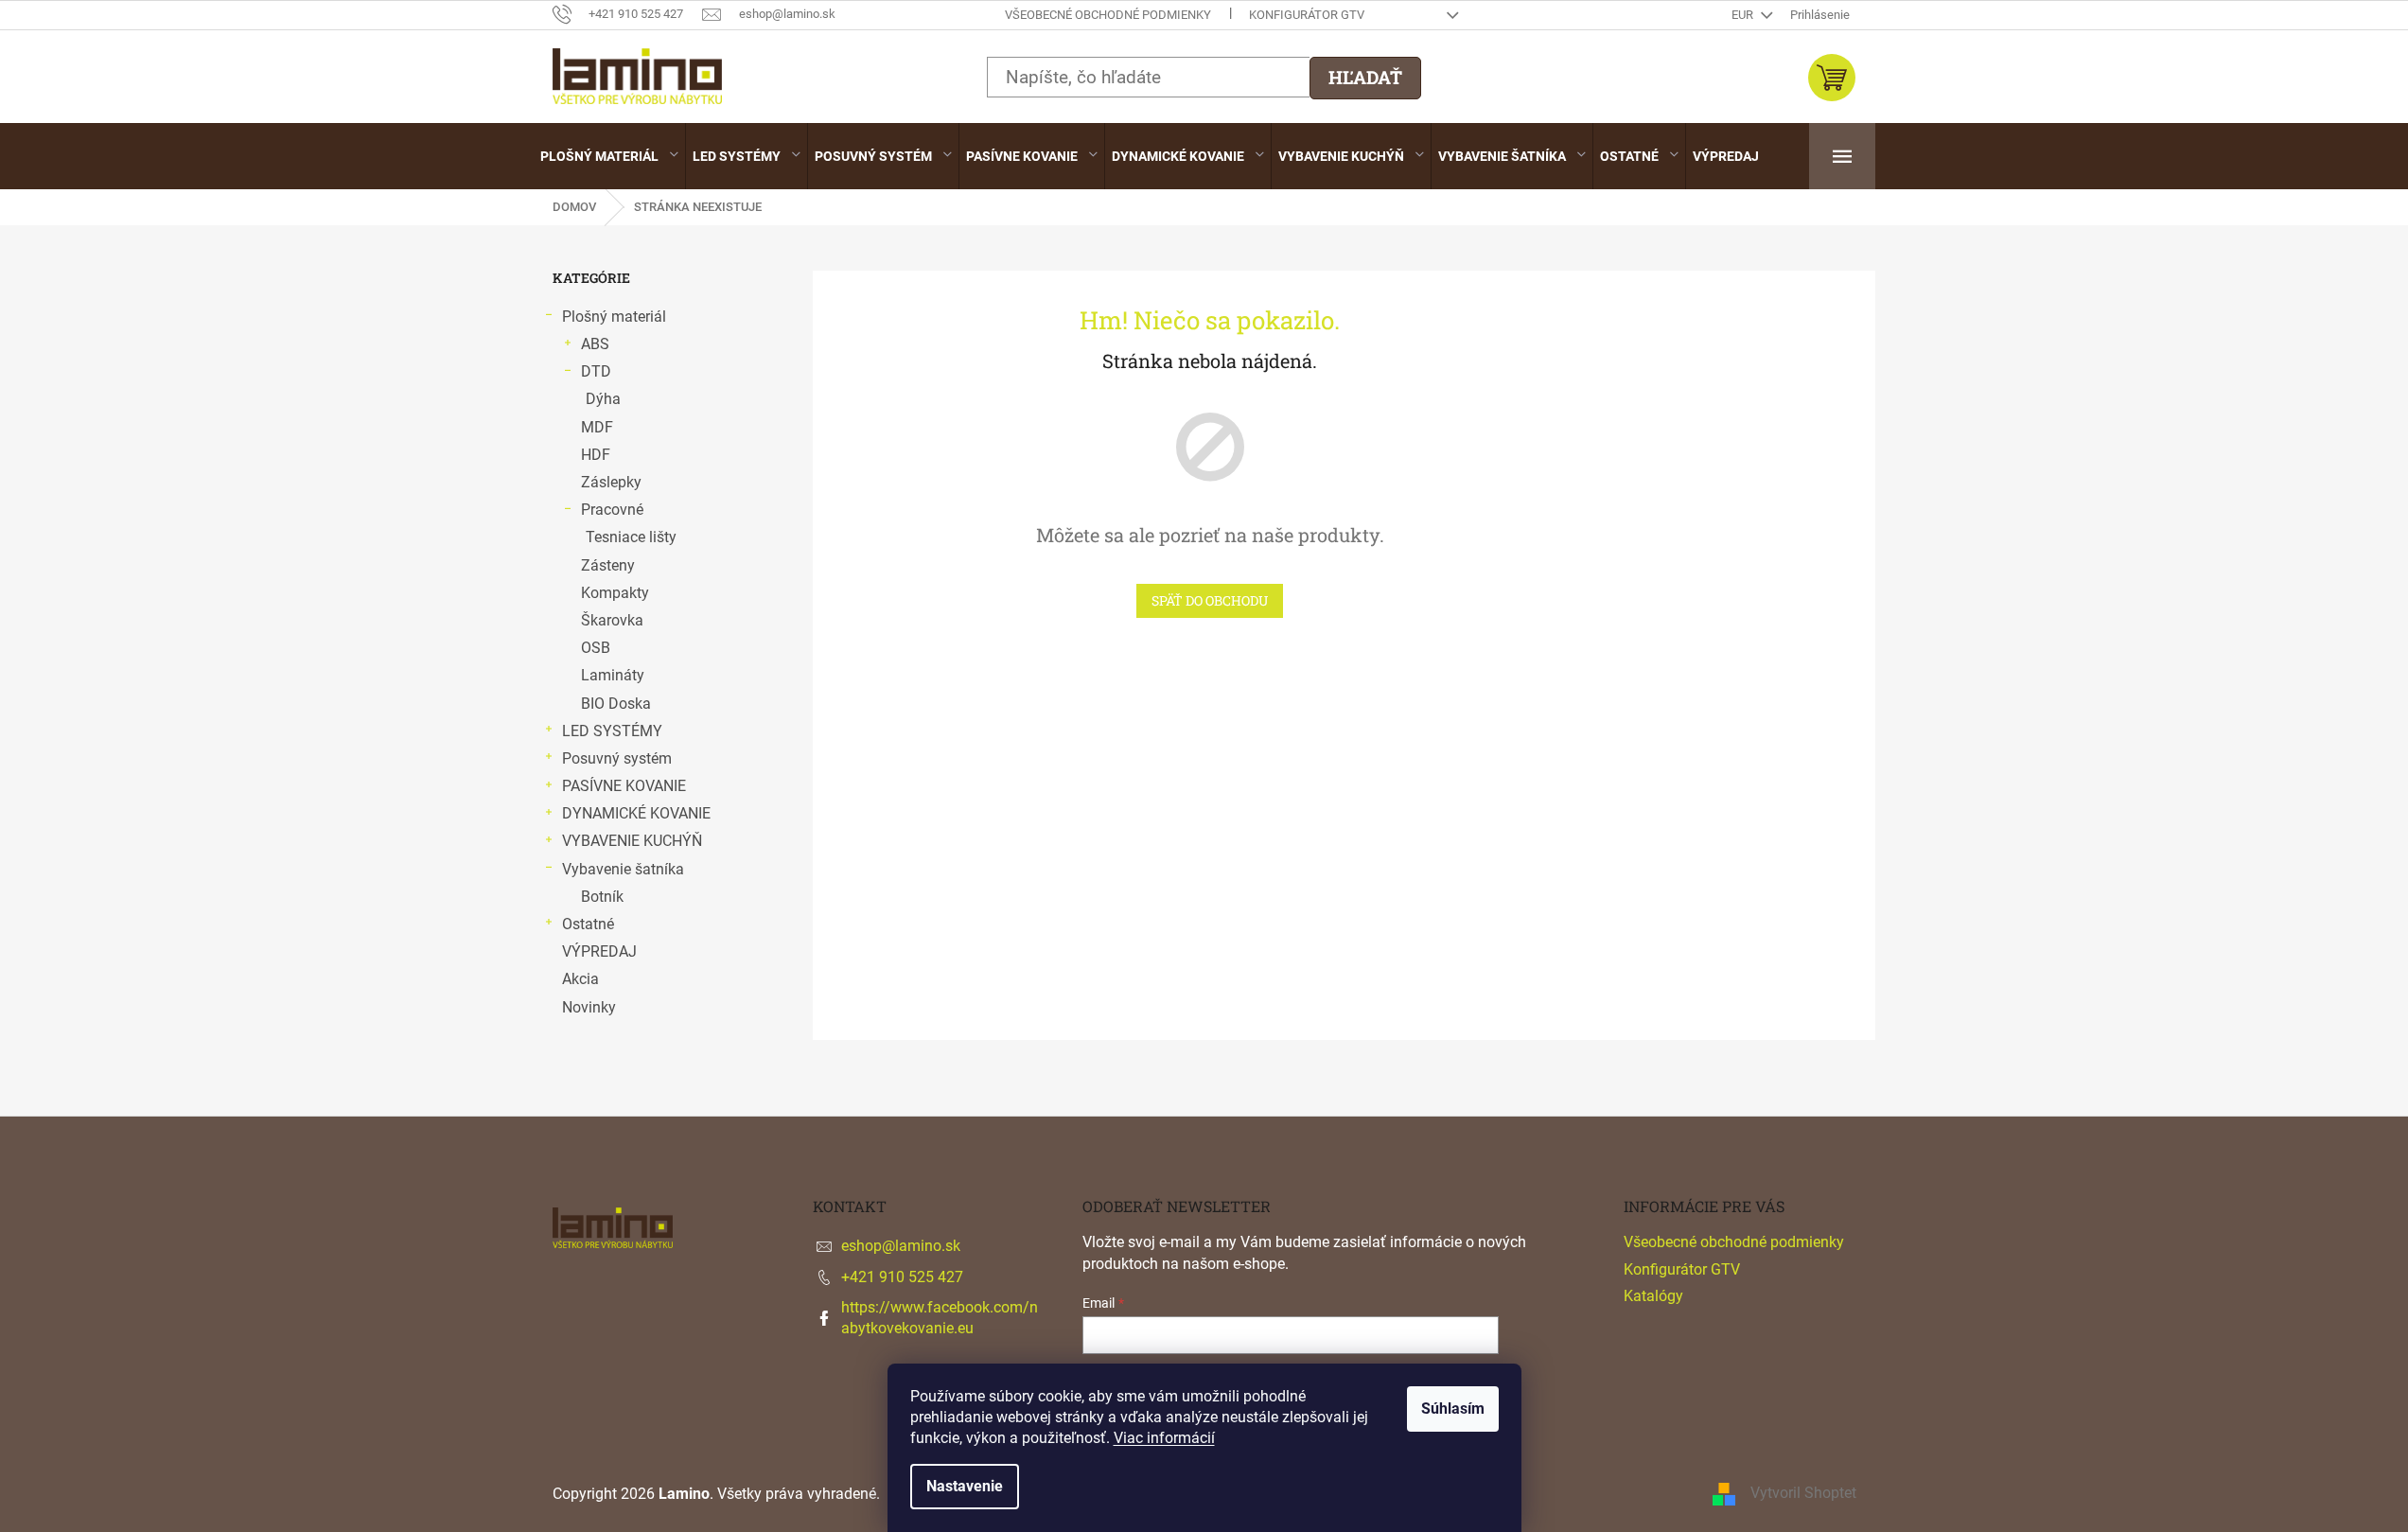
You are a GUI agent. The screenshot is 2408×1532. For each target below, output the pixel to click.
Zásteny (608, 565)
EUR (1744, 15)
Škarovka (612, 620)
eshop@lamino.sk (901, 1246)
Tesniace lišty (631, 537)
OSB (596, 648)
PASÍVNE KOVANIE (624, 786)
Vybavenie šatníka (623, 869)
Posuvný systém (617, 758)
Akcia (580, 979)
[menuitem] (609, 156)
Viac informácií (1164, 1438)
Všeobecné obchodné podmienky (1108, 15)
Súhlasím (1453, 1409)
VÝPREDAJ (599, 951)
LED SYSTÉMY (612, 731)
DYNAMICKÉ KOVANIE (636, 813)
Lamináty (613, 675)
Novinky (589, 1007)
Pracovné (612, 510)
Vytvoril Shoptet (1803, 1493)
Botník (602, 897)
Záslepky (611, 482)
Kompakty (615, 593)
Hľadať (1365, 77)
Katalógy (1653, 1296)
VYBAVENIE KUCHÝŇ (632, 841)
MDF (597, 427)
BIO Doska (616, 704)
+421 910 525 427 (902, 1277)
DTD (596, 371)
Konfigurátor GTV (1307, 15)
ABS (595, 344)
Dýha (603, 399)
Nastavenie (965, 1486)
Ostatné (588, 924)
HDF (596, 455)
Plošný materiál (614, 317)
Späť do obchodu (1210, 600)
